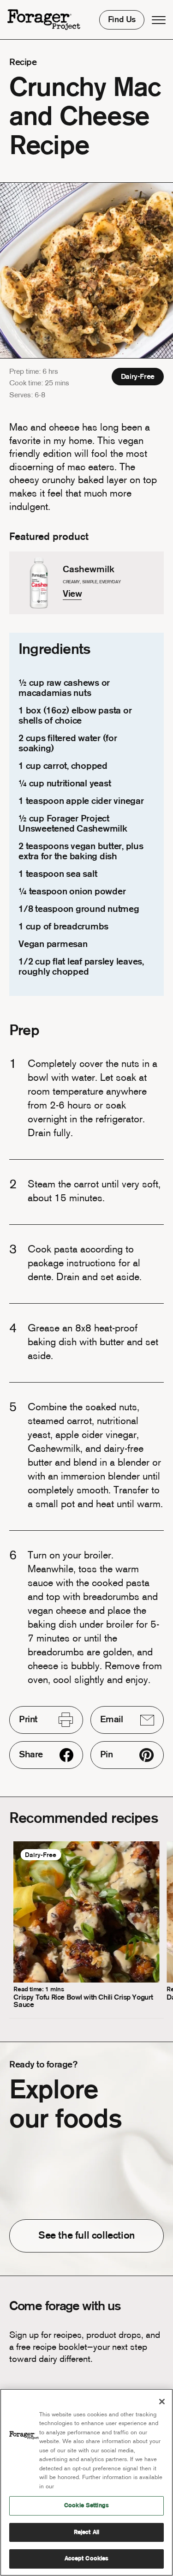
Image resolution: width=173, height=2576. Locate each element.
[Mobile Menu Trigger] (159, 20)
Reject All (86, 2532)
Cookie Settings (86, 2506)
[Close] (162, 2402)
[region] (86, 2482)
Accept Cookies (87, 2559)
